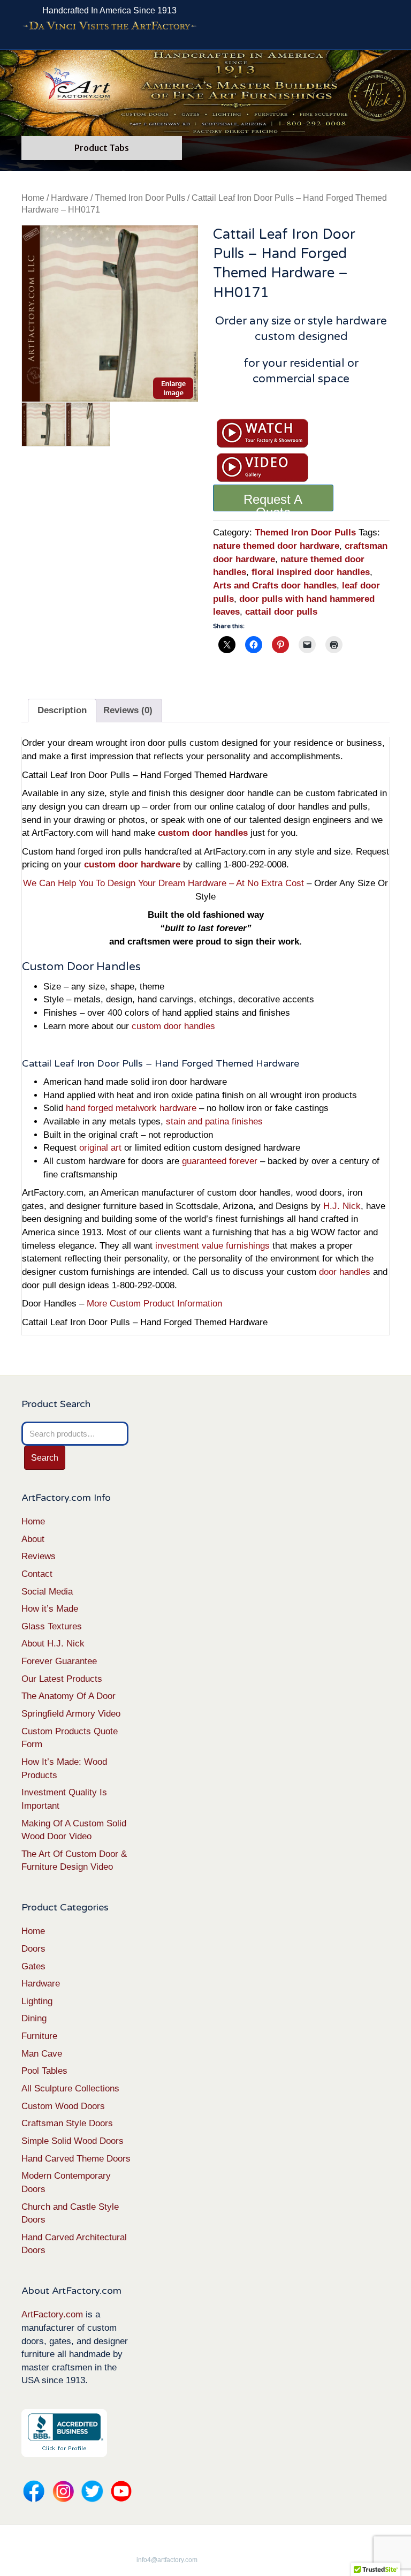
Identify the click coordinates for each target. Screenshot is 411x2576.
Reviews (39, 1556)
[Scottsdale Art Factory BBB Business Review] (64, 2433)
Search (45, 1458)
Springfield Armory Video (71, 1714)
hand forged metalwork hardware (131, 1108)
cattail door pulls (281, 612)
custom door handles (173, 1026)
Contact (37, 1574)
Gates (33, 1966)
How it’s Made (50, 1609)
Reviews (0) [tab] (128, 710)
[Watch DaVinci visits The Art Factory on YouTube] (109, 26)
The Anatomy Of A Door (68, 1696)
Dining (34, 2018)
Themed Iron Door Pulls (140, 198)
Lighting (37, 2001)
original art (100, 1148)
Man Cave (42, 2054)
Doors (33, 1949)
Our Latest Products (62, 1679)
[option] (110, 313)
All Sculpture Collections (70, 2088)
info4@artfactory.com (167, 2560)
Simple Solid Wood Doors (73, 2141)
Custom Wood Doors (63, 2106)
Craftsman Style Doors (67, 2123)
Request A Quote (273, 502)
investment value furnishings (212, 1246)
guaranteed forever (220, 1161)
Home (33, 198)
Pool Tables (44, 2071)
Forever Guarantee (59, 1661)
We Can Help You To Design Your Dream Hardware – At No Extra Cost (163, 883)
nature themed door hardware (276, 546)
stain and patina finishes (214, 1121)
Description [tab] (62, 710)
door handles (345, 1272)
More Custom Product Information (154, 1304)
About (33, 1539)
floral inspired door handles (311, 572)
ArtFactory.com (52, 2314)
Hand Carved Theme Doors (76, 2159)
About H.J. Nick (53, 1644)
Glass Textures (52, 1626)
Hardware (70, 198)
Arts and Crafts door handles (275, 586)
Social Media (47, 1592)
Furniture (39, 2036)
